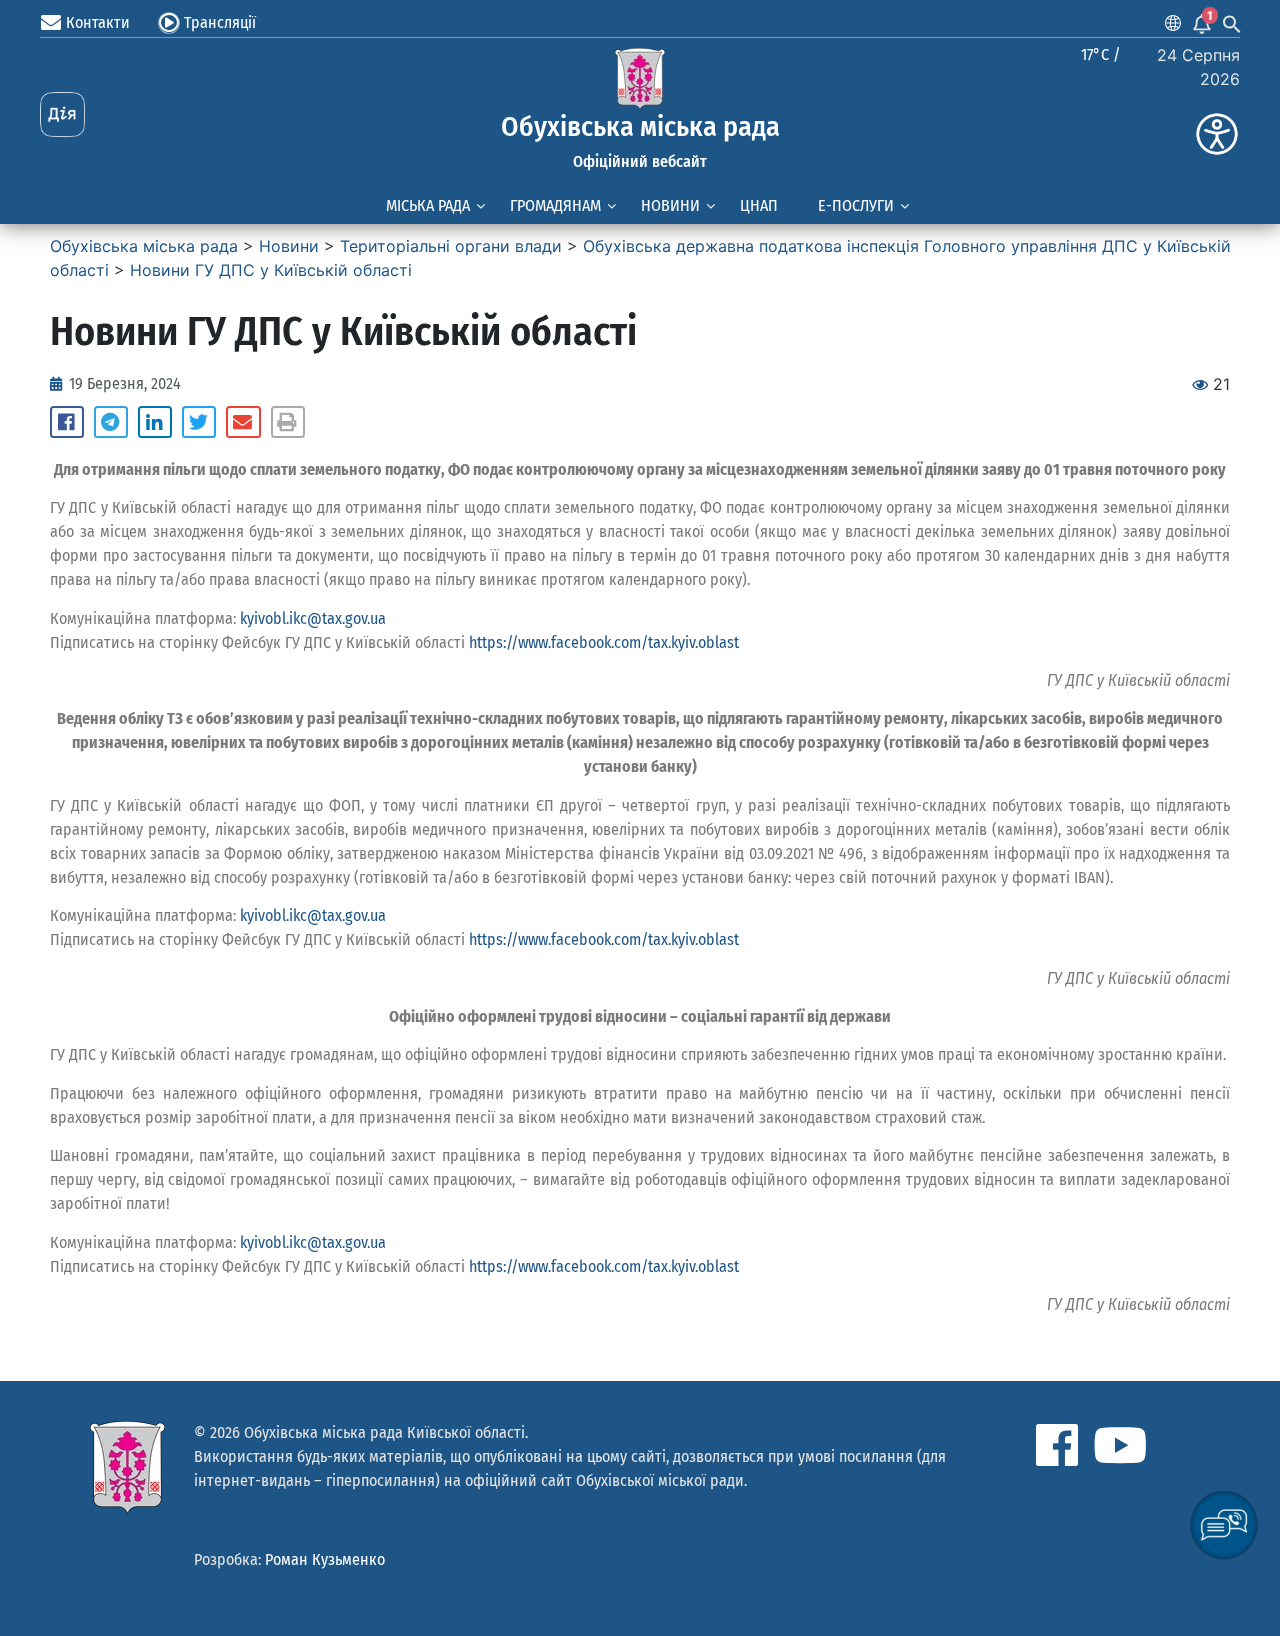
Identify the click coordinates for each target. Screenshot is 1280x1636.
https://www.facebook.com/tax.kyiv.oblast (604, 642)
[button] (67, 422)
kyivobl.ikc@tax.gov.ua (313, 618)
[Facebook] (1057, 1445)
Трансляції (220, 22)
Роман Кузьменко (325, 1559)
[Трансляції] (169, 23)
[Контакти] (51, 23)
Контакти (98, 22)
